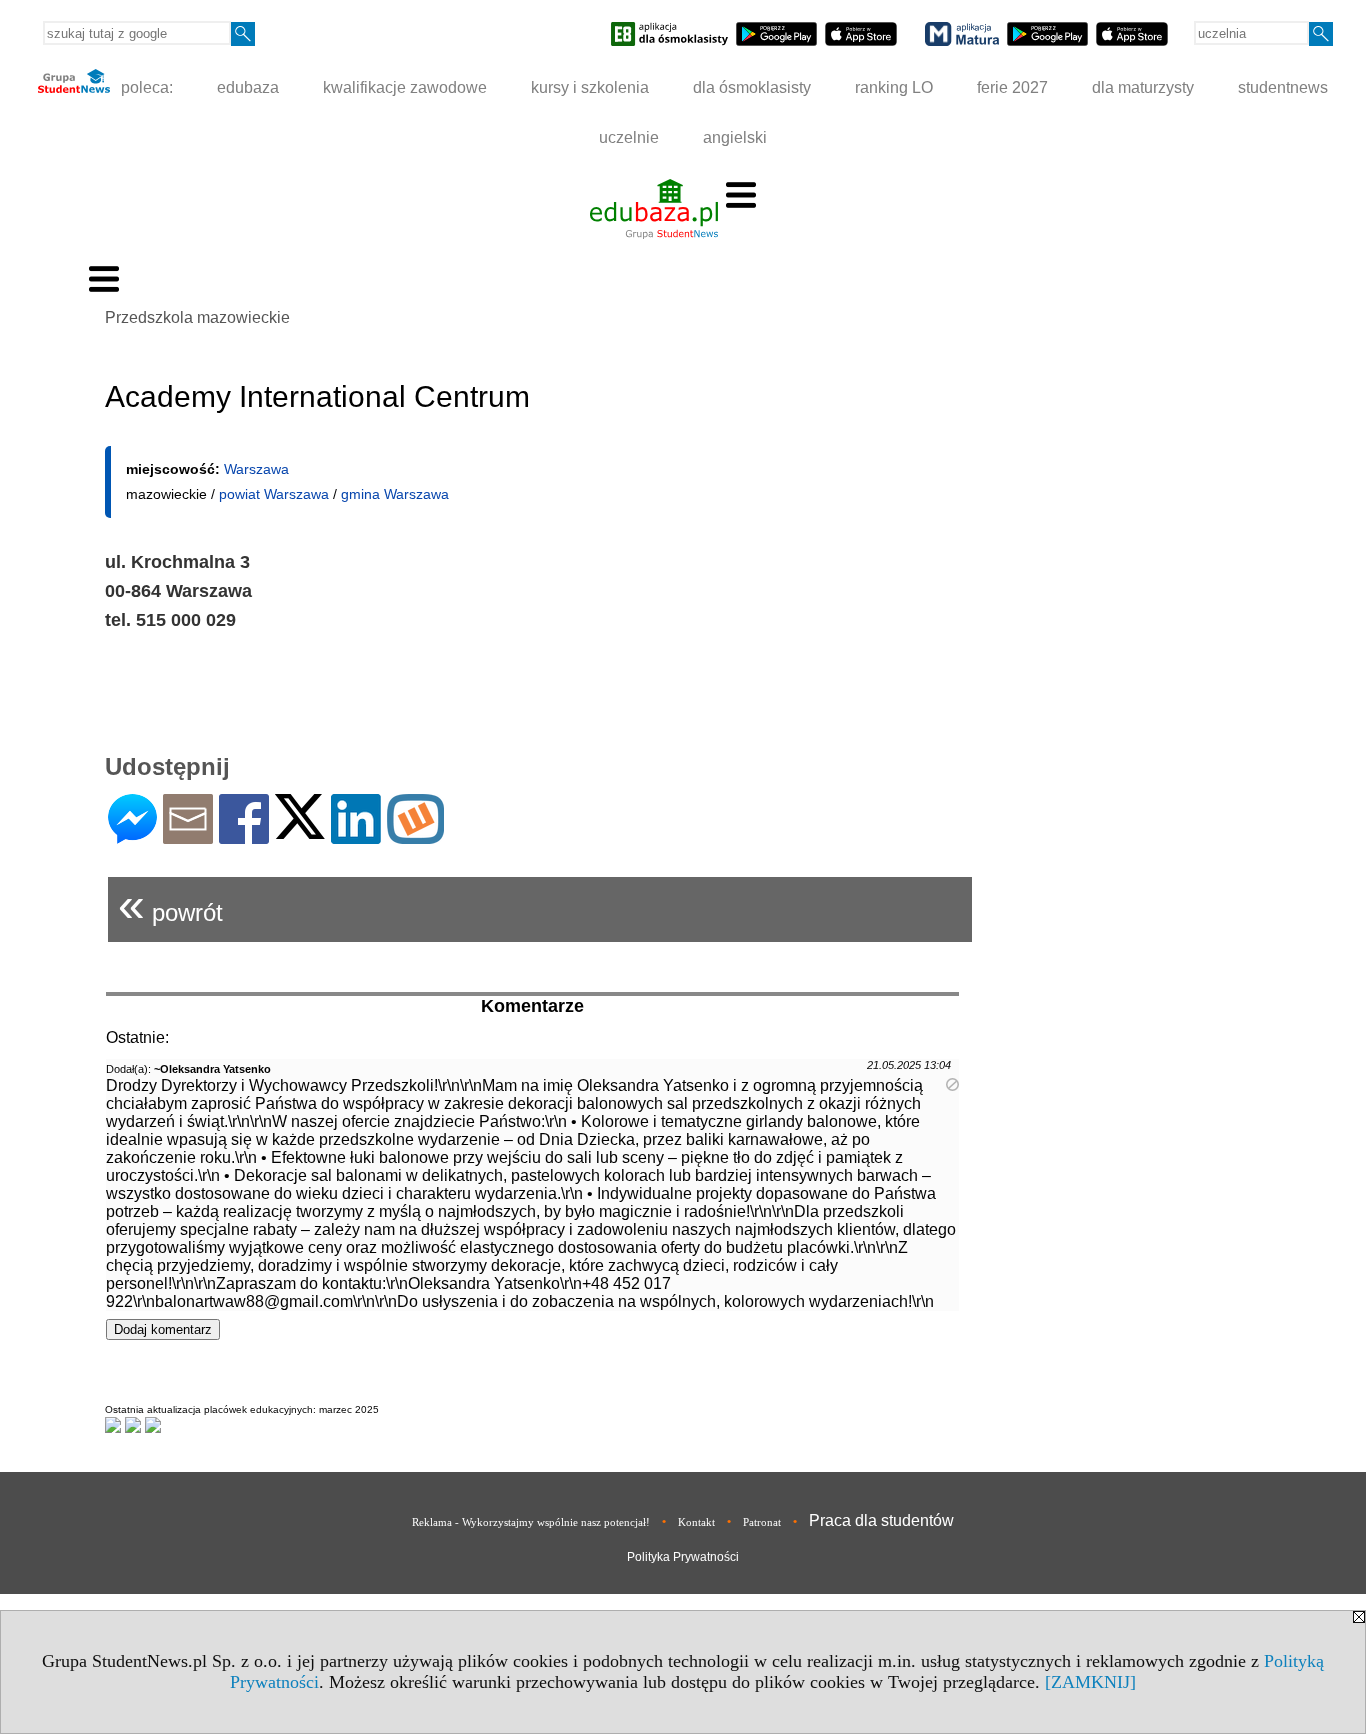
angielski (735, 137)
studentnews (1283, 87)
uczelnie (629, 137)
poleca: (145, 87)
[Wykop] (415, 835)
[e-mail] (188, 835)
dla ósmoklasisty (752, 87)
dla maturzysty (1143, 87)
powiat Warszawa (274, 494)
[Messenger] (132, 835)
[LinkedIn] (356, 835)
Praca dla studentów (881, 1520)
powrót (170, 904)
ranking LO (894, 87)
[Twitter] (300, 830)
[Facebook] (244, 835)
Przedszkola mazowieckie (197, 317)
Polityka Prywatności (683, 1557)
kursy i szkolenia (590, 87)
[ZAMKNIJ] (1090, 1682)
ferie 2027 (1012, 87)
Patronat (762, 1522)
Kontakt (696, 1522)
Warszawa (256, 469)
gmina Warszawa (395, 494)
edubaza (248, 87)
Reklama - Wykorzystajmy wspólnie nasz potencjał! (531, 1522)
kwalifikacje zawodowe (405, 87)
